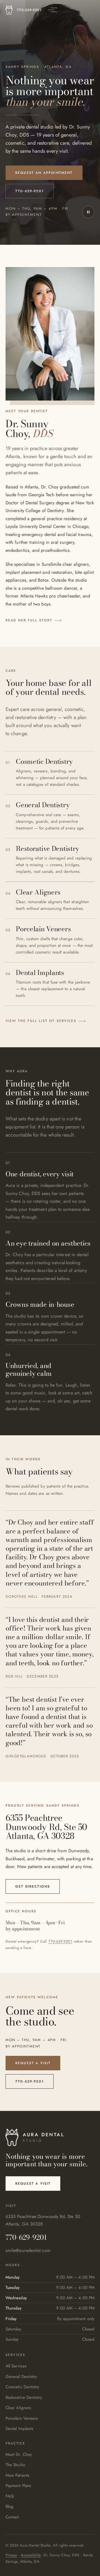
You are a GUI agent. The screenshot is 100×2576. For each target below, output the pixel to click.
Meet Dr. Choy (19, 2454)
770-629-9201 (29, 10)
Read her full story (29, 620)
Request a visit (33, 2063)
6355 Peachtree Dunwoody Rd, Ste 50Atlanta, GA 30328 (43, 2220)
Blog (9, 2506)
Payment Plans (18, 2486)
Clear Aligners (18, 2408)
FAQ (10, 2496)
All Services (16, 2366)
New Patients (17, 2475)
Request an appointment (44, 173)
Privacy (11, 2555)
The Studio (15, 2465)
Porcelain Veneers (22, 2418)
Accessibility (31, 2555)
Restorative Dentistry (24, 2397)
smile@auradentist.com (28, 2250)
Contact (12, 2517)
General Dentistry (21, 2377)
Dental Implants (19, 2429)
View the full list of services (41, 1021)
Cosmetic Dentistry (22, 2387)
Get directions (33, 1886)
